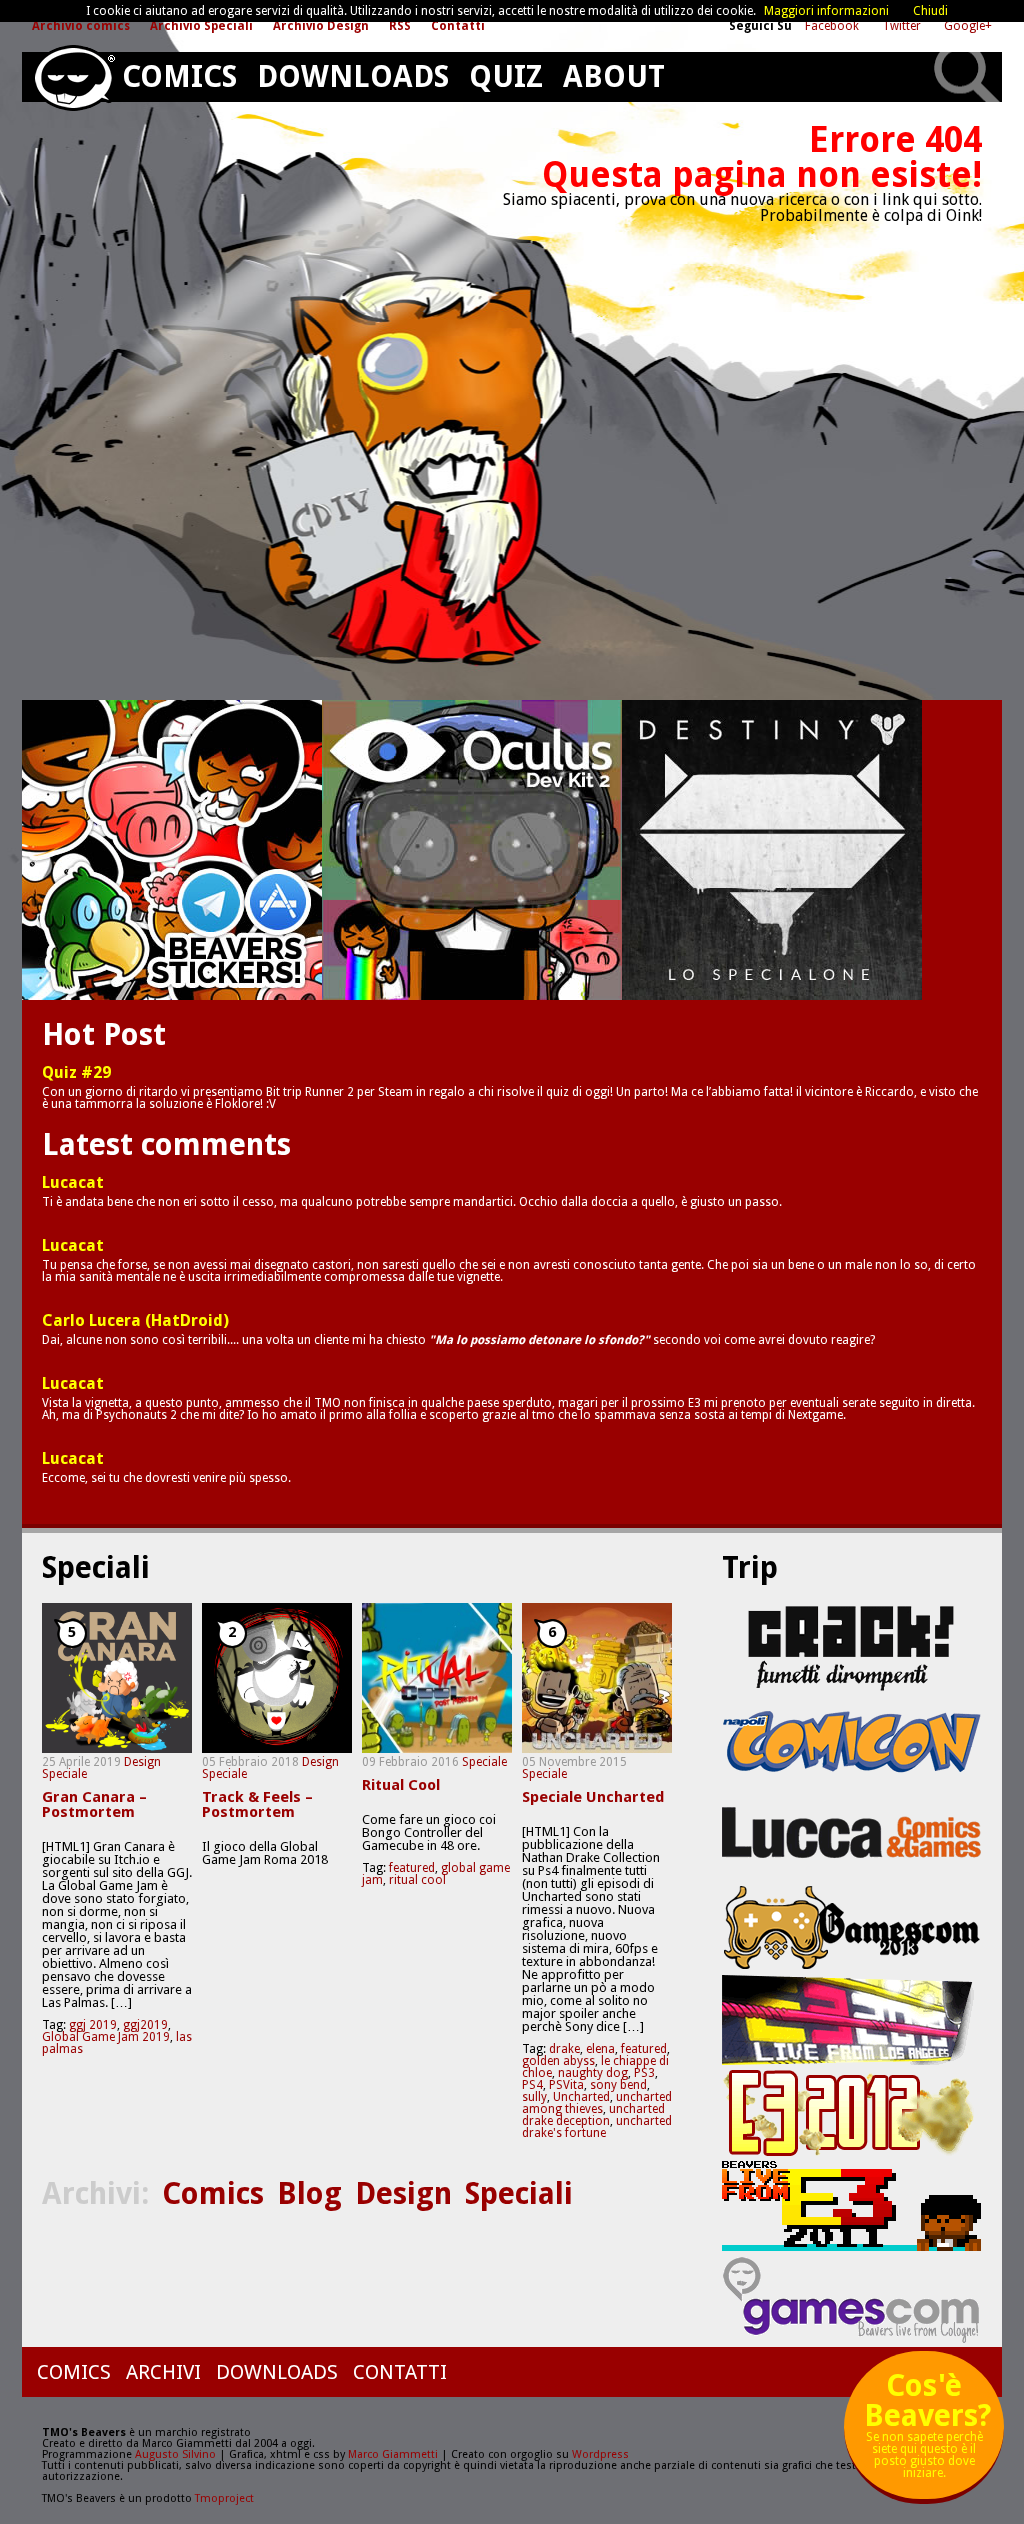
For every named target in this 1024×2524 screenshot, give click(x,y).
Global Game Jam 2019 (106, 2037)
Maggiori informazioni (826, 11)
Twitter (903, 26)
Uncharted (581, 2097)
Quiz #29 (76, 1073)
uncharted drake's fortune (597, 2127)
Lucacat (73, 1183)
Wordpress (600, 2454)
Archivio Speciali (201, 26)
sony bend (618, 2085)
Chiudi (930, 11)
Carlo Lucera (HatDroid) (135, 1321)
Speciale (64, 1774)
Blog (309, 2193)
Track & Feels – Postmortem (257, 1805)
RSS (400, 26)
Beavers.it (73, 78)
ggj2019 (145, 2025)
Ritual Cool (401, 1785)
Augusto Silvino (175, 2454)
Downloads (353, 76)
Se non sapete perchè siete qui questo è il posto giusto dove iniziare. (927, 2432)
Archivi (163, 2372)
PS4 (532, 2085)
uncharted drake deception (593, 2115)
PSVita (566, 2085)
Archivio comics (81, 26)
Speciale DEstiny (772, 850)
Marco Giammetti (391, 2454)
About (614, 76)
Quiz (506, 76)
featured (412, 1868)
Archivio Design (321, 26)
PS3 (644, 2073)
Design (142, 1762)
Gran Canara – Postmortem (94, 1805)
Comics (179, 76)
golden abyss (558, 2061)
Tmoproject (224, 2498)
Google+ (968, 26)
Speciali (519, 2193)
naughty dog (593, 2073)
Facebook (833, 26)
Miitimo (172, 850)
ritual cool (417, 1880)
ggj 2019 (93, 2025)
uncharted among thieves (597, 2103)
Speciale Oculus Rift (472, 850)
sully (534, 2097)
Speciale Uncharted (593, 1797)
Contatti (458, 26)
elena (600, 2049)
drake (564, 2049)
